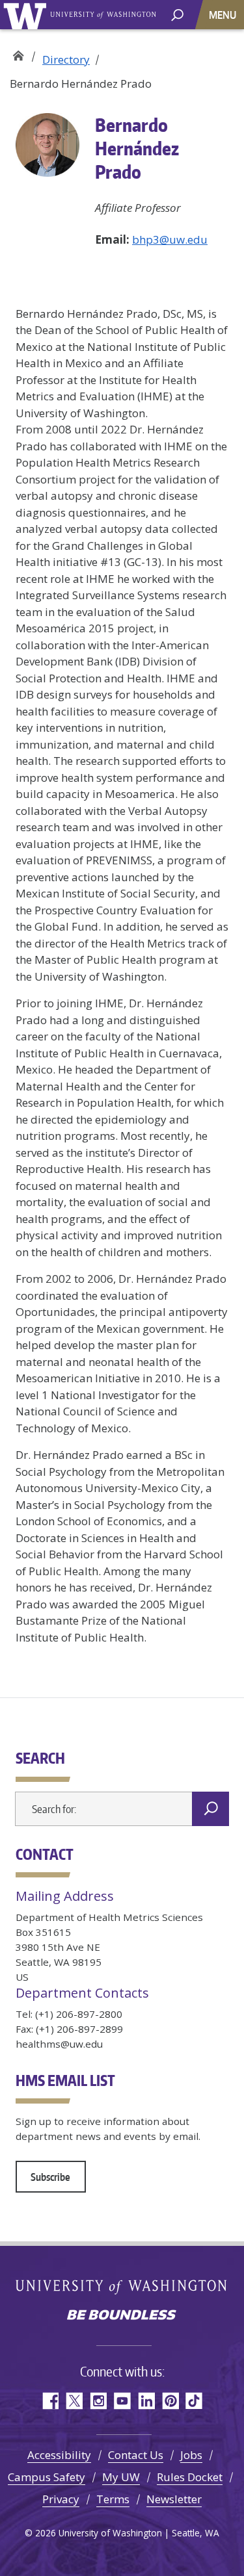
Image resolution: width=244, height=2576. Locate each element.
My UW (121, 2477)
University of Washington (27, 15)
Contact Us (136, 2455)
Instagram (98, 2401)
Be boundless (122, 2316)
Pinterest (170, 2401)
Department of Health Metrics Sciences (18, 54)
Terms (113, 2499)
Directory (66, 59)
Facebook (50, 2401)
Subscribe (50, 2177)
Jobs (191, 2455)
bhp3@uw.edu (170, 239)
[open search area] (177, 14)
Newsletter (174, 2499)
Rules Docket (190, 2477)
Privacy (61, 2499)
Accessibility (59, 2455)
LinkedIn (146, 2401)
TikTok (194, 2401)
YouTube (122, 2401)
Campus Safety (47, 2477)
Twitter (74, 2401)
